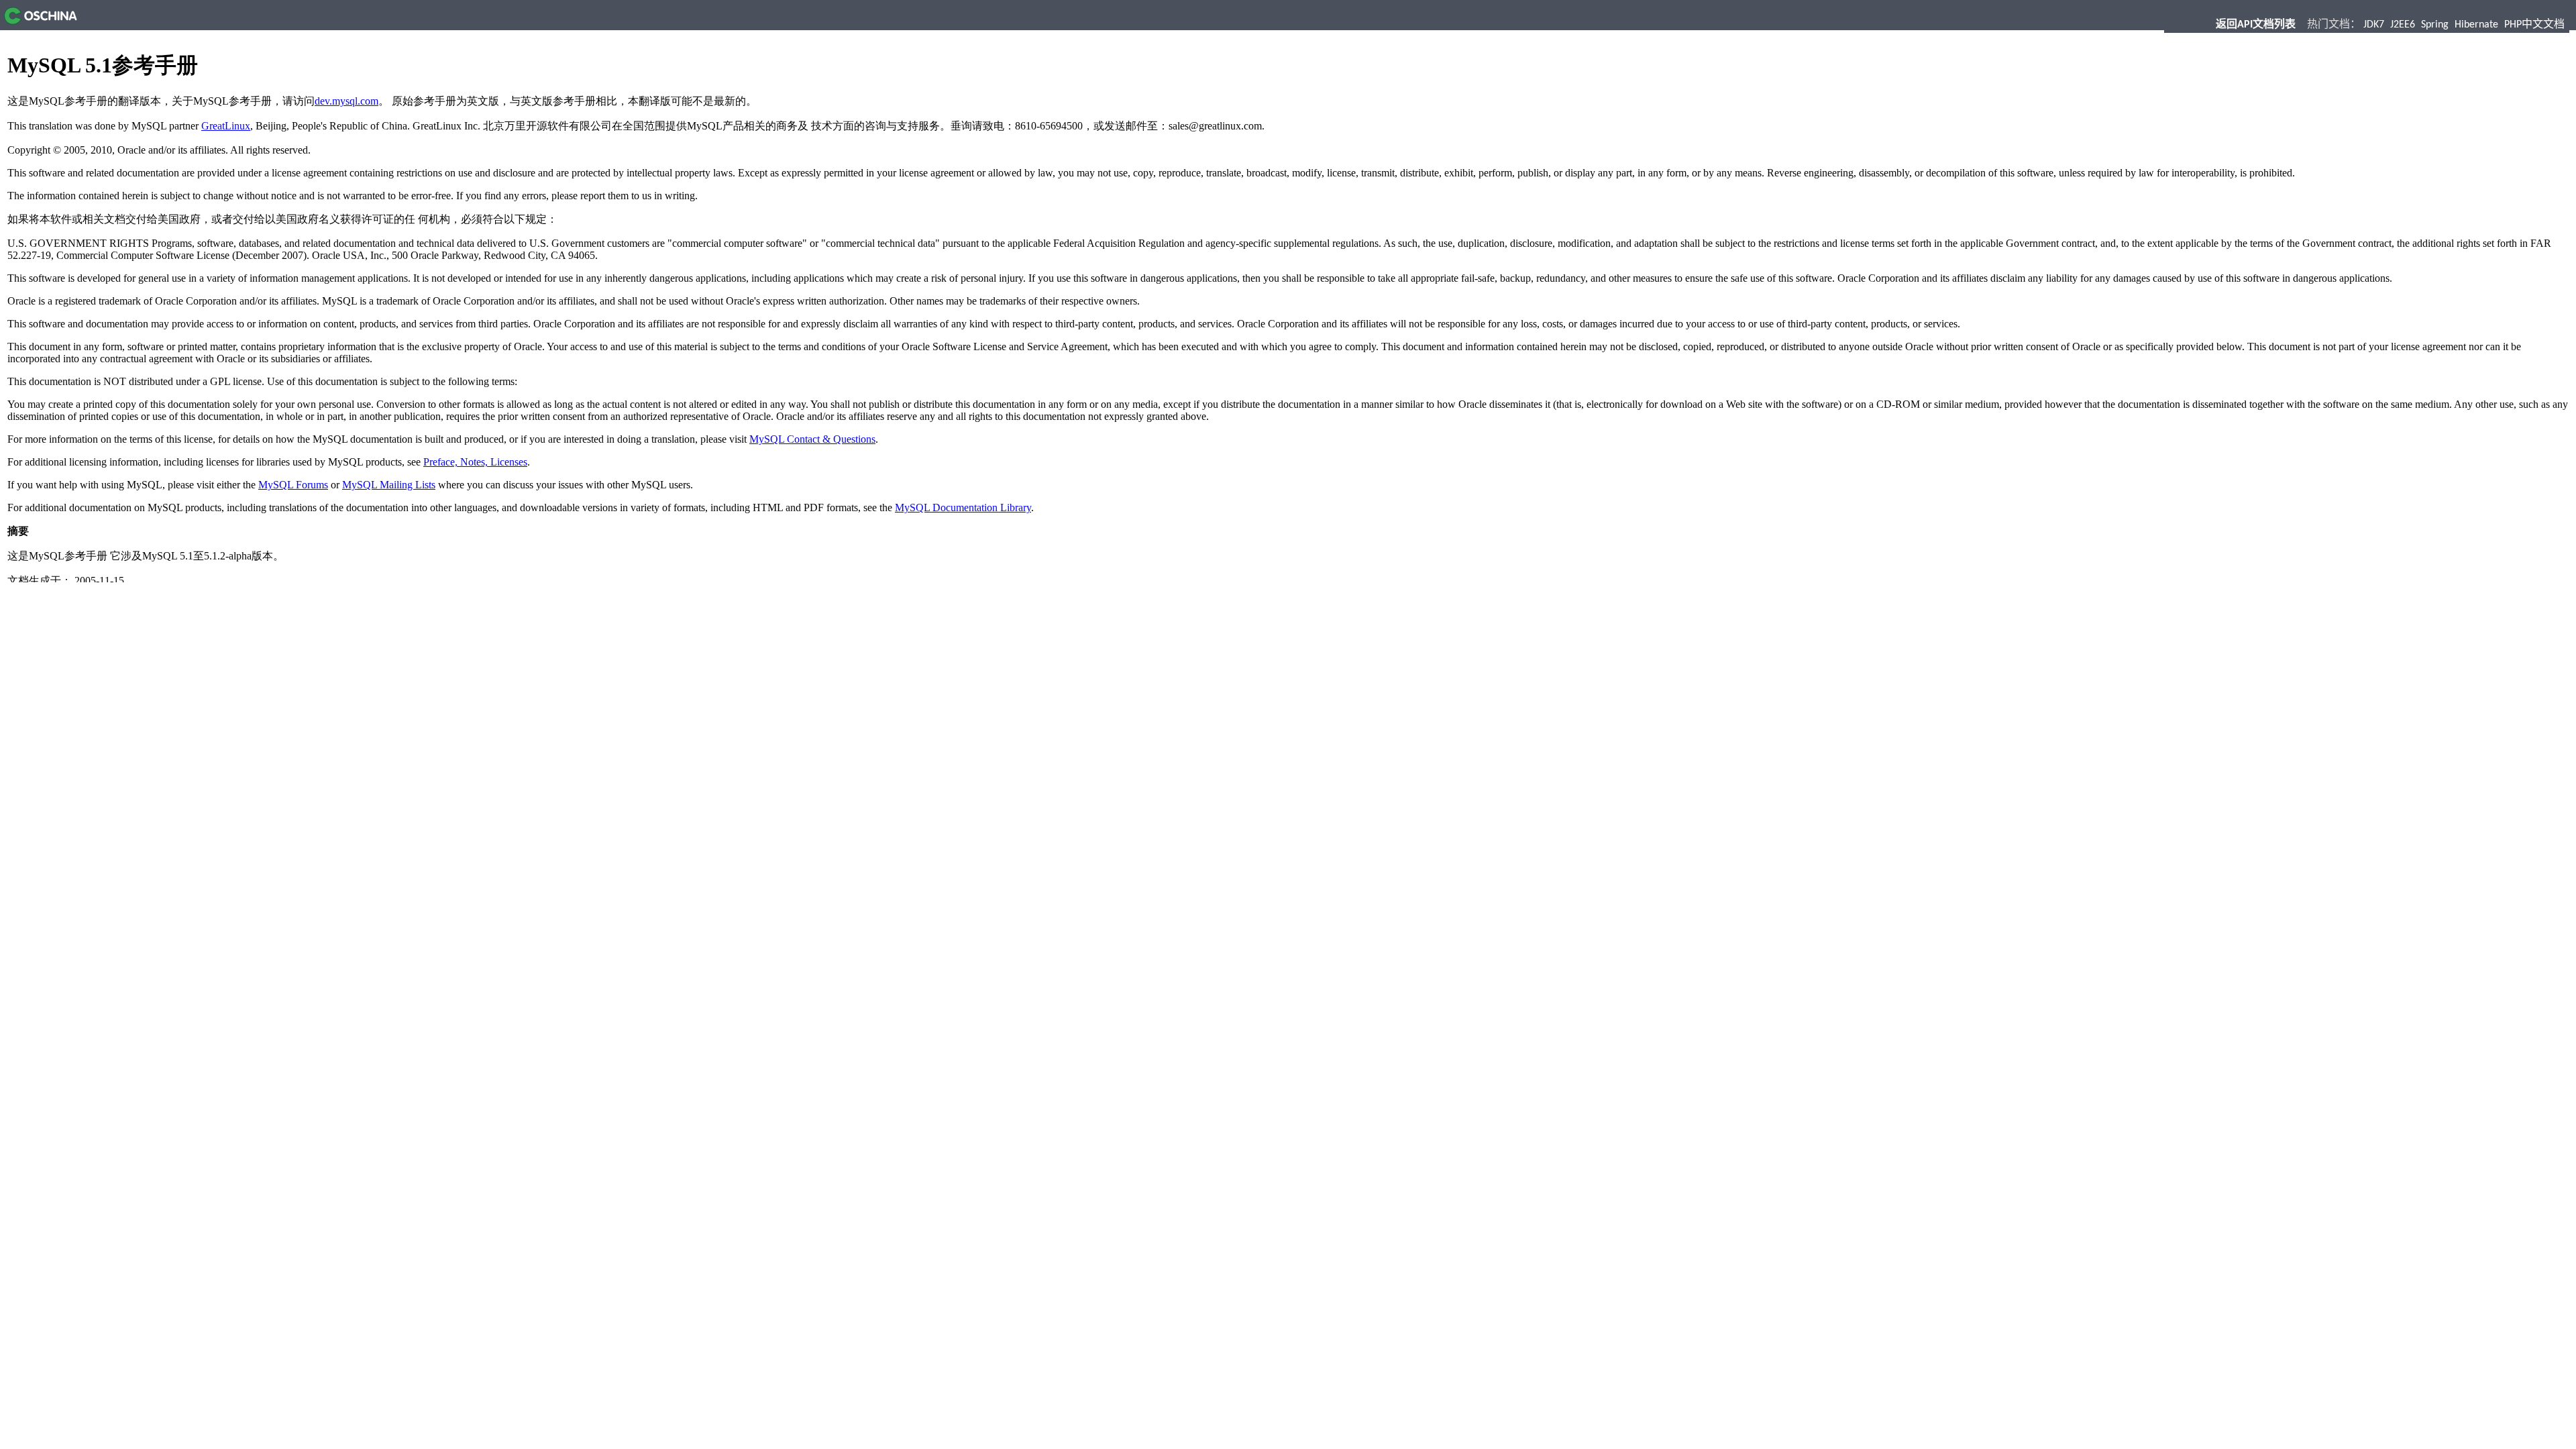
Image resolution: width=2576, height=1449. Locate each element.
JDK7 (2374, 25)
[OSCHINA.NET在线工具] (39, 21)
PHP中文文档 (2534, 25)
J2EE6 (2403, 25)
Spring (2435, 25)
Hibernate (2476, 25)
